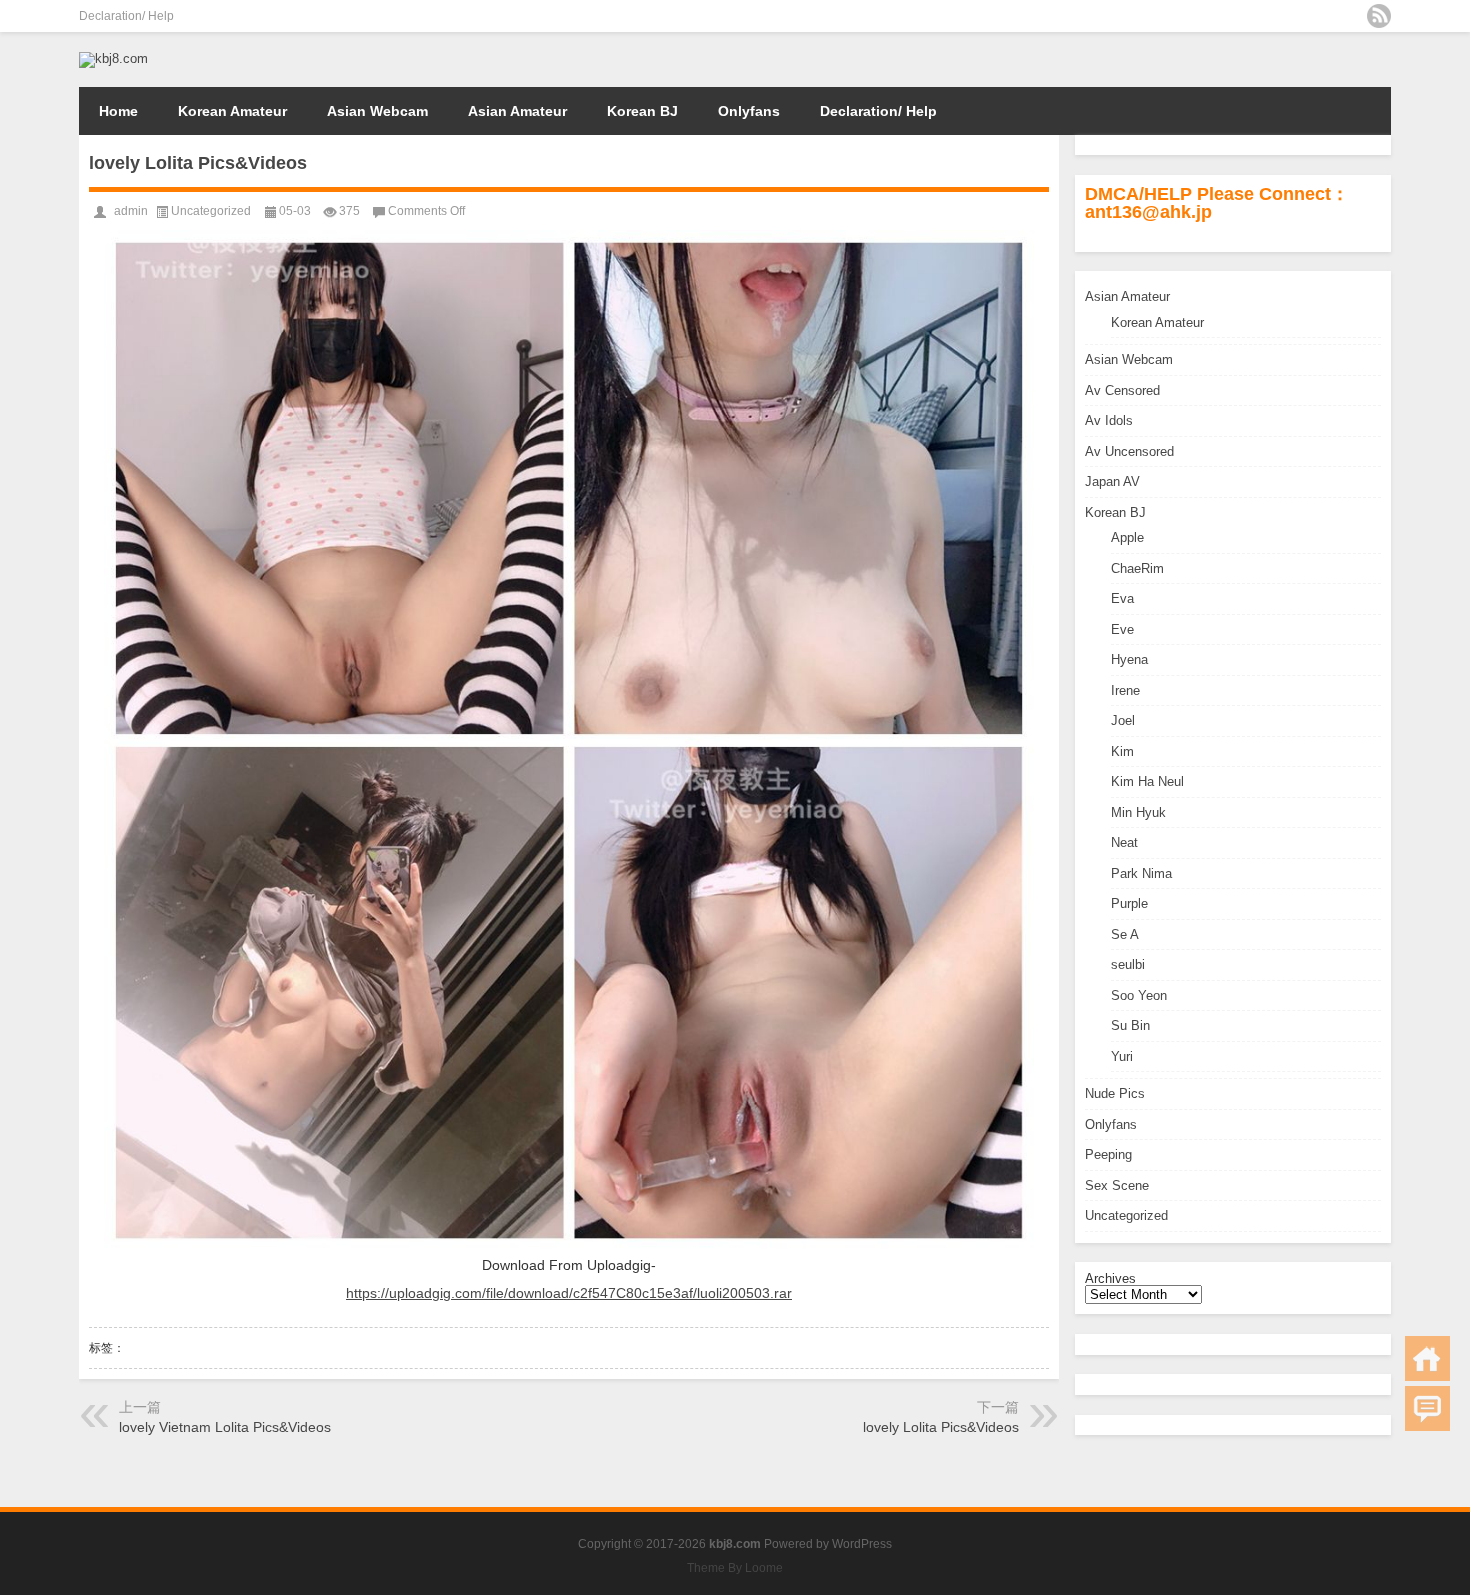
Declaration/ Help (126, 16)
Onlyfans (749, 111)
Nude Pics (1115, 1093)
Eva (1122, 598)
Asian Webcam (377, 111)
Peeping (1108, 1154)
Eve (1122, 629)
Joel (1123, 720)
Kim (1122, 751)
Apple (1127, 537)
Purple (1129, 903)
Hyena (1129, 659)
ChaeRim (1137, 568)
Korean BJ (642, 111)
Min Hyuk (1138, 812)
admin (131, 211)
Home (118, 111)
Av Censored (1122, 390)
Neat (1124, 842)
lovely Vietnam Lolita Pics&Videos (225, 1427)
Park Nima (1141, 873)
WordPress (862, 1544)
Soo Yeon (1139, 995)
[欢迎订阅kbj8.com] (1379, 16)
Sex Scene (1117, 1185)
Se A (1125, 934)
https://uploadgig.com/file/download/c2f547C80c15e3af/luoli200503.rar (569, 1293)
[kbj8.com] (113, 58)
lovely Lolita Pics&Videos (941, 1427)
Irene (1125, 690)
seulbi (1128, 964)
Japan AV (1112, 481)
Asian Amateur (517, 111)
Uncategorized (1126, 1215)
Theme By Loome (735, 1568)
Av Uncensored (1129, 451)
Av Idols (1109, 420)
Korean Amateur (232, 111)
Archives (1110, 1278)
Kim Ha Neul (1147, 781)
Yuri (1122, 1056)
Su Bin (1130, 1025)
